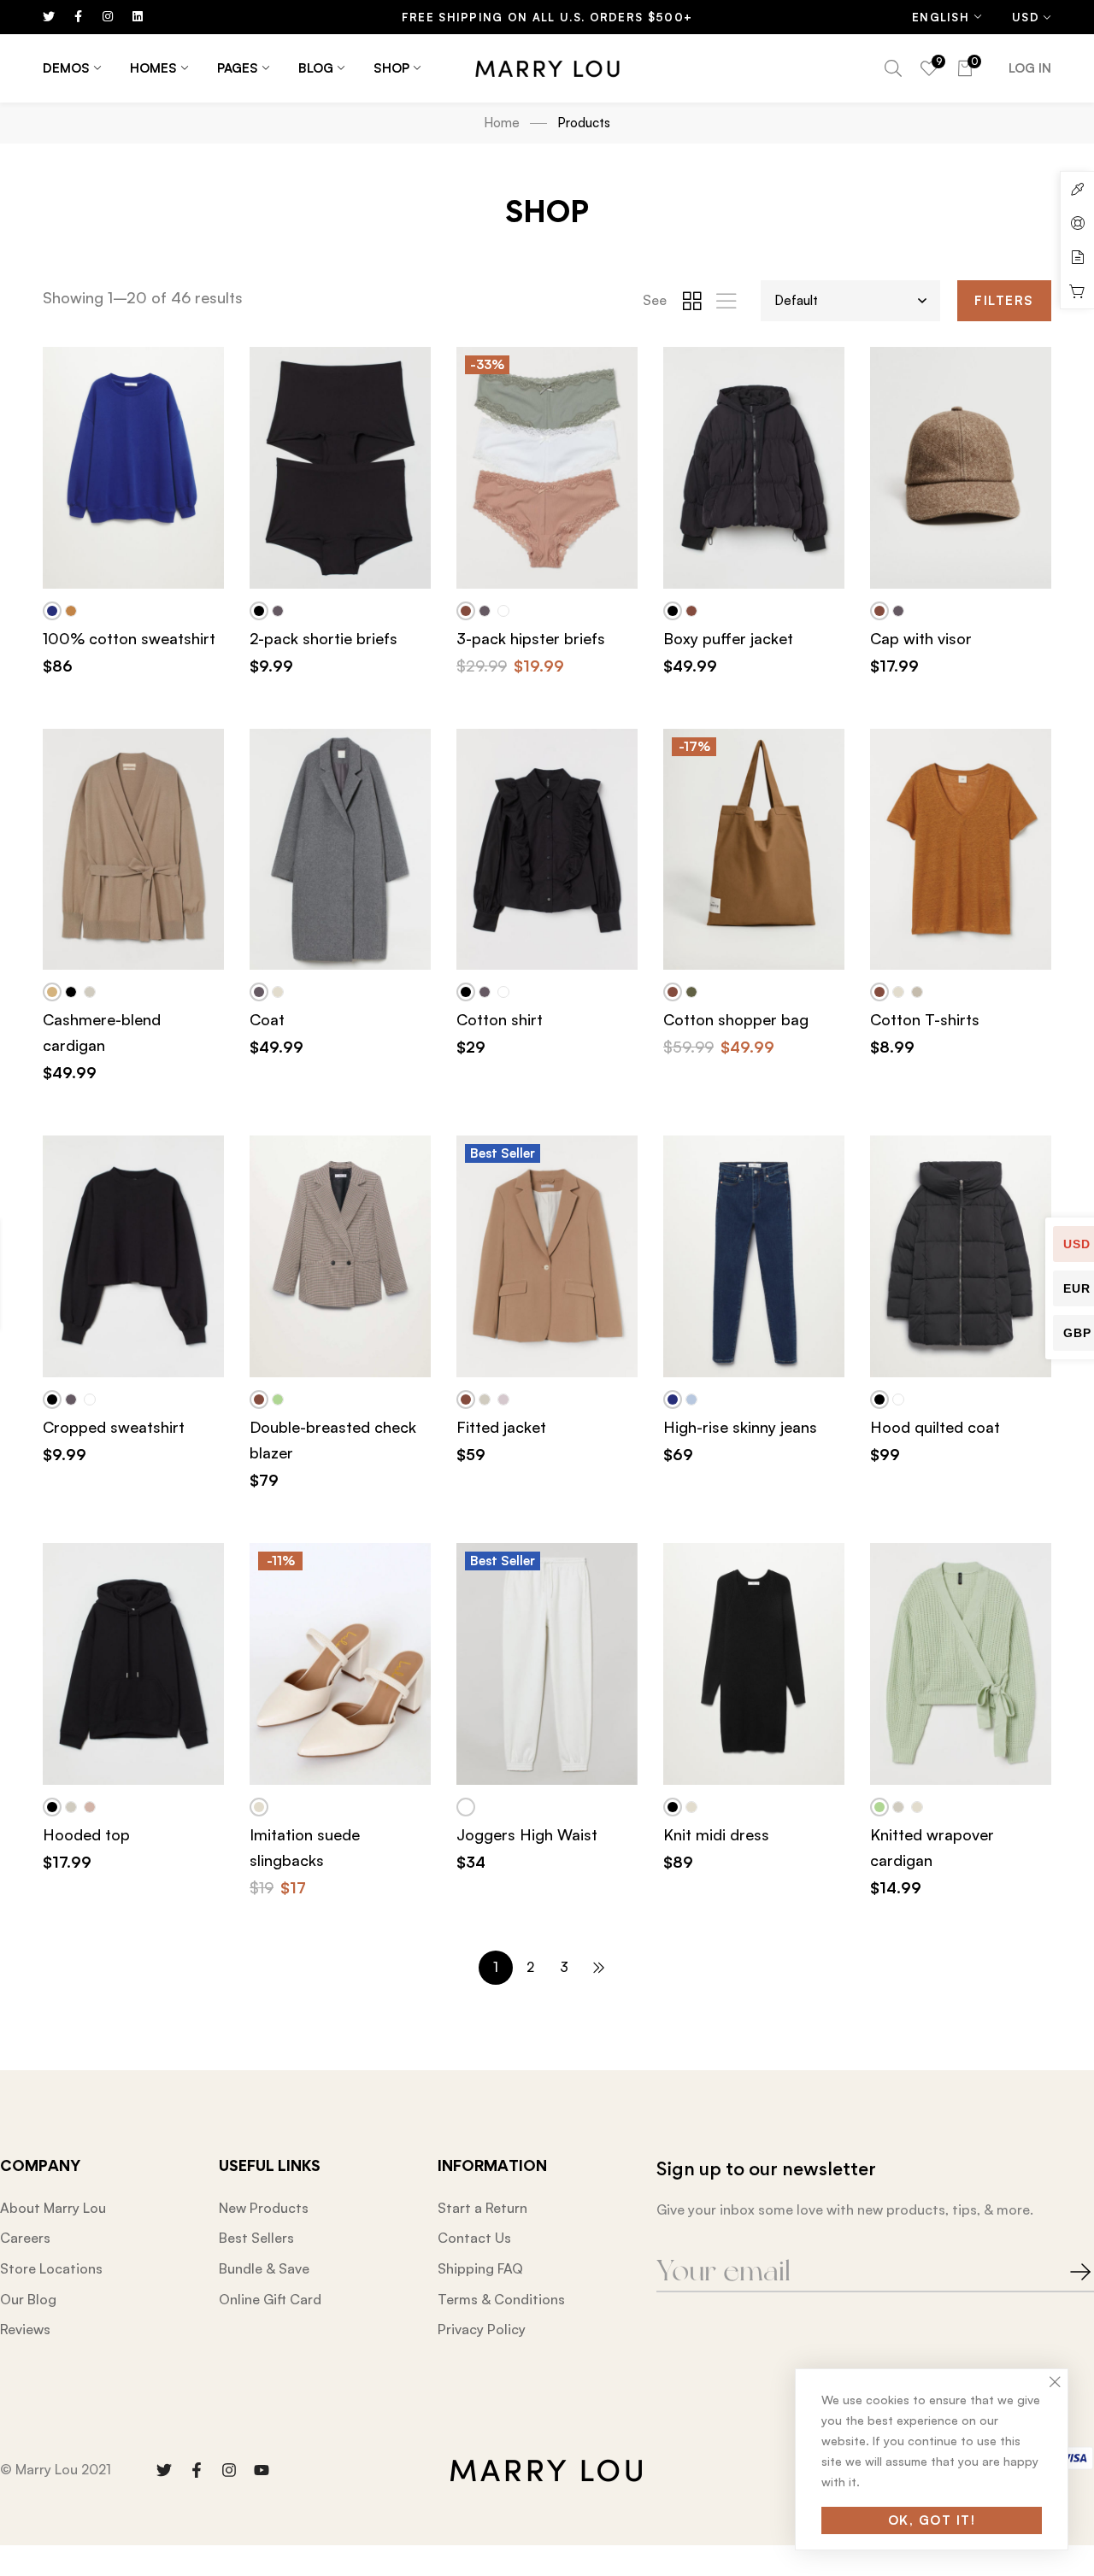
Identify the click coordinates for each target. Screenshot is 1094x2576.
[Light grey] (917, 992)
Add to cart (143, 590)
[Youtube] (262, 2470)
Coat (267, 1019)
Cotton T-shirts (925, 1019)
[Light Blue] (691, 1399)
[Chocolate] (466, 611)
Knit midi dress (716, 1834)
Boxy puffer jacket (728, 638)
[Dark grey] (278, 611)
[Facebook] (197, 2470)
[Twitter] (164, 2470)
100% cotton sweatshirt (129, 638)
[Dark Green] (691, 992)
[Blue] (52, 611)
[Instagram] (229, 2470)
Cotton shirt (500, 1019)
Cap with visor (921, 638)
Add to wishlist (211, 380)
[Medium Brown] (71, 611)
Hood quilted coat (935, 1427)
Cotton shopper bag (736, 1019)
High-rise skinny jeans (740, 1427)
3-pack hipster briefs (531, 638)
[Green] (278, 1399)
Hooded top (86, 1834)
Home (502, 123)
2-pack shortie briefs (323, 638)
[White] (503, 611)
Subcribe (1064, 2272)
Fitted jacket (501, 1427)
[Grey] (90, 992)
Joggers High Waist (527, 1834)
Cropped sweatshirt (114, 1427)
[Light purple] (503, 1399)
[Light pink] (90, 1807)
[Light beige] (278, 992)
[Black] (259, 611)
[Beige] (52, 992)
